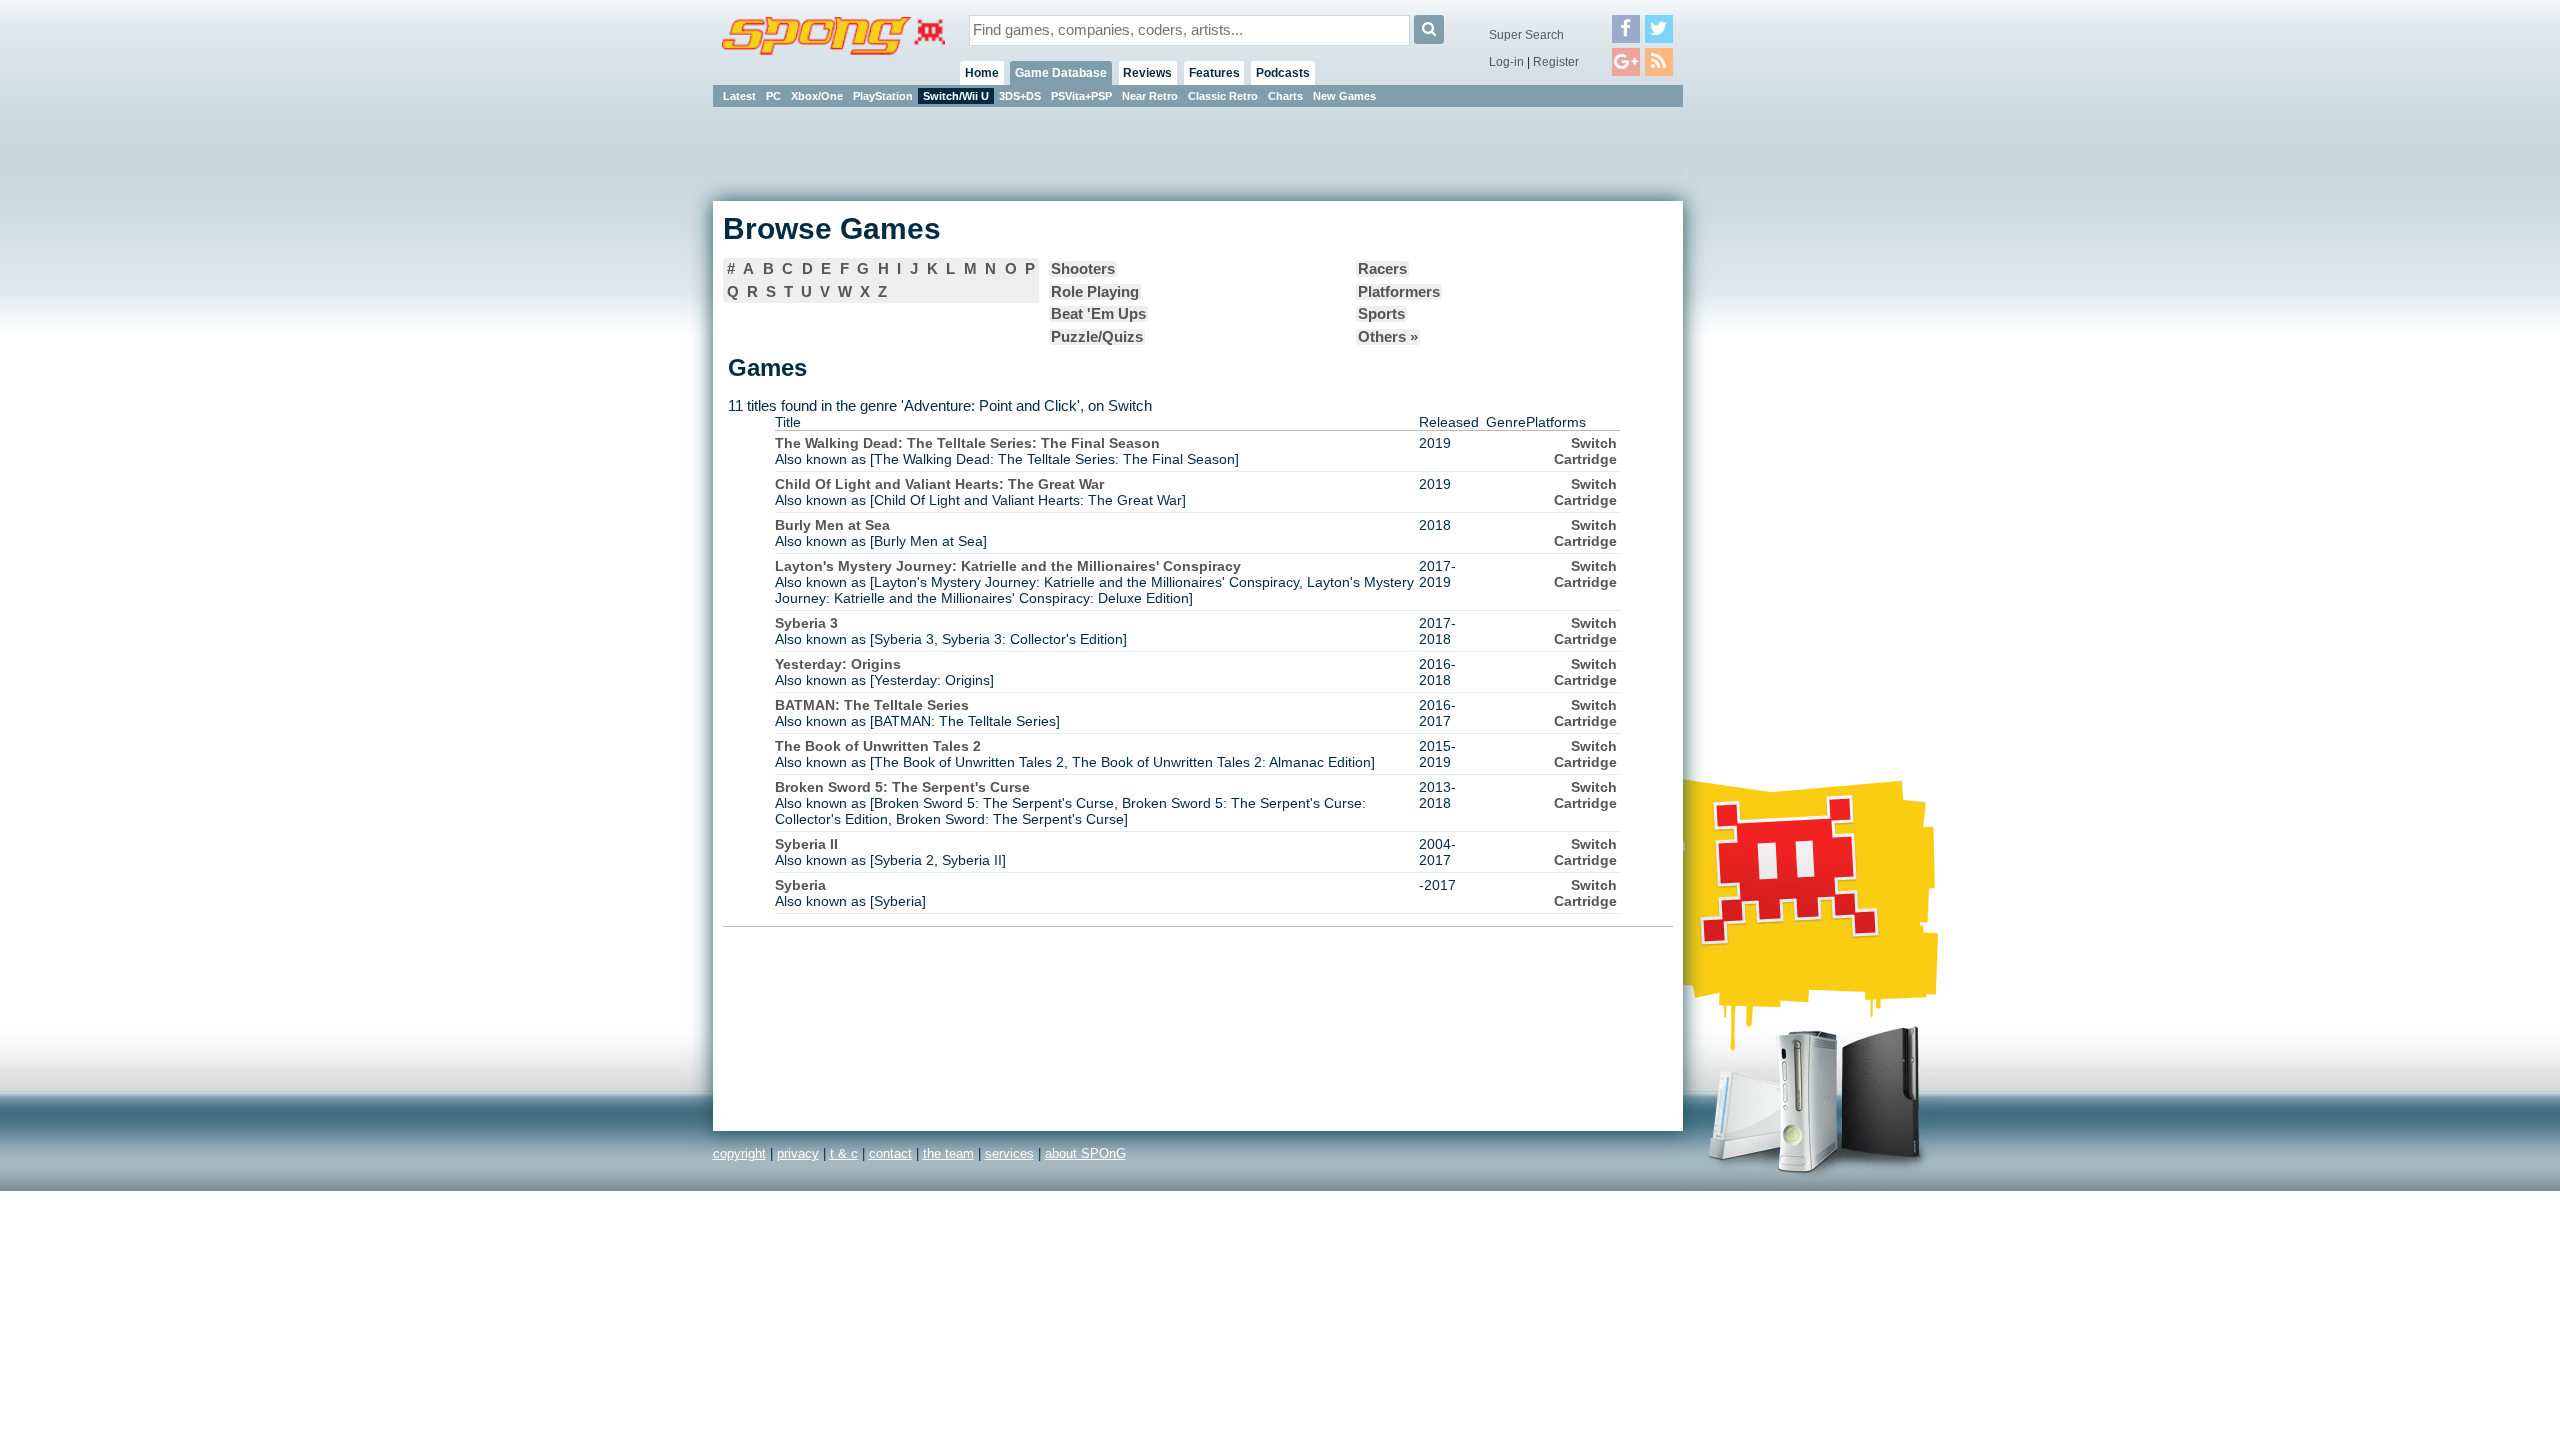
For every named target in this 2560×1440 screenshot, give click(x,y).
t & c (844, 1153)
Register (1556, 62)
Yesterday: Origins (838, 664)
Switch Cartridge (1585, 451)
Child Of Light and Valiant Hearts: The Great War (939, 484)
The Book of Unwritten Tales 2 (878, 746)
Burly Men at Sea (832, 525)
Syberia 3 (806, 623)
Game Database (1061, 73)
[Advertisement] (1773, 410)
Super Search (1526, 35)
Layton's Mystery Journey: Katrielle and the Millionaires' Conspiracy (1008, 566)
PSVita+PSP (1081, 96)
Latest (739, 96)
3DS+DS (1020, 96)
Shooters (1083, 269)
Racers (1382, 269)
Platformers (1399, 292)
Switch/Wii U (956, 96)
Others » (1388, 337)
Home (982, 73)
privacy (798, 1153)
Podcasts (1283, 73)
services (1009, 1153)
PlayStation (883, 96)
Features (1214, 73)
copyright (739, 1153)
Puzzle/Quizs (1097, 337)
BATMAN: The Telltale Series (872, 705)
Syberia (800, 885)
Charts (1285, 96)
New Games (1344, 96)
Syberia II (806, 844)
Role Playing (1095, 292)
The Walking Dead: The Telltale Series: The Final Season (967, 443)
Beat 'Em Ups (1098, 314)
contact (890, 1153)
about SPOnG (1085, 1153)
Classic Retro (1223, 96)
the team (948, 1153)
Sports (1381, 314)
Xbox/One (817, 96)
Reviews (1147, 73)
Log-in (1506, 62)
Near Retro (1150, 96)
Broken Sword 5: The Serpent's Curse (902, 787)
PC (773, 96)
